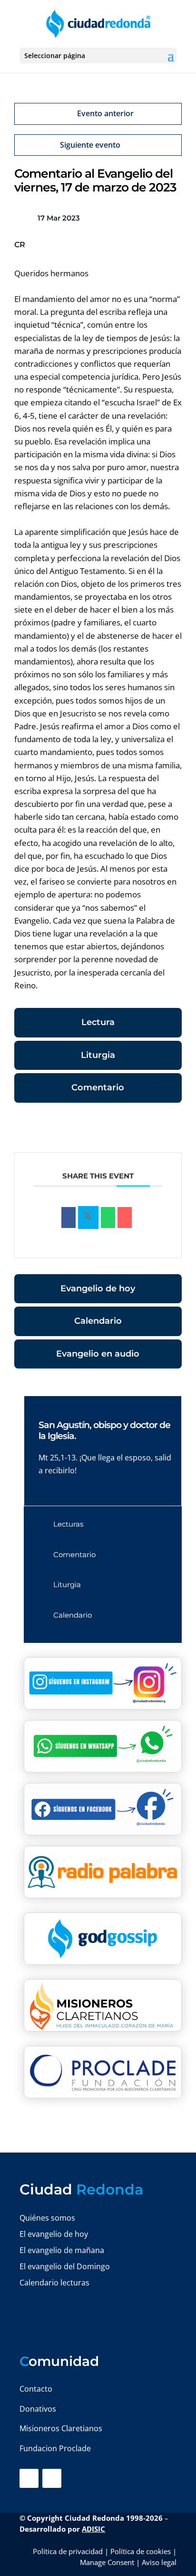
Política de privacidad (68, 2551)
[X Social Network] (88, 1218)
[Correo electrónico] (125, 1218)
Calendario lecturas (54, 2283)
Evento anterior (105, 113)
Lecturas (68, 1524)
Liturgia (98, 1055)
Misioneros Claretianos (61, 2428)
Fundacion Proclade (55, 2448)
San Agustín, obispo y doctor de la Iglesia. (104, 1430)
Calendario (98, 1321)
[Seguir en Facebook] (29, 2478)
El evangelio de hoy (54, 2234)
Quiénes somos (47, 2218)
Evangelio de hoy (98, 1288)
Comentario (98, 1087)
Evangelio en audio (98, 1354)
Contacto (36, 2389)
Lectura (98, 1022)
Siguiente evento (90, 145)
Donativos (38, 2409)
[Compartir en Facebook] (69, 1218)
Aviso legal (159, 2562)
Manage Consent (107, 2562)
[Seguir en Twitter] (52, 2478)
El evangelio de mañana (62, 2250)
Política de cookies (141, 2551)
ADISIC (93, 2529)
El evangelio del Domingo (65, 2266)
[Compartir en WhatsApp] (108, 1218)
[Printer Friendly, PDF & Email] (152, 1129)
